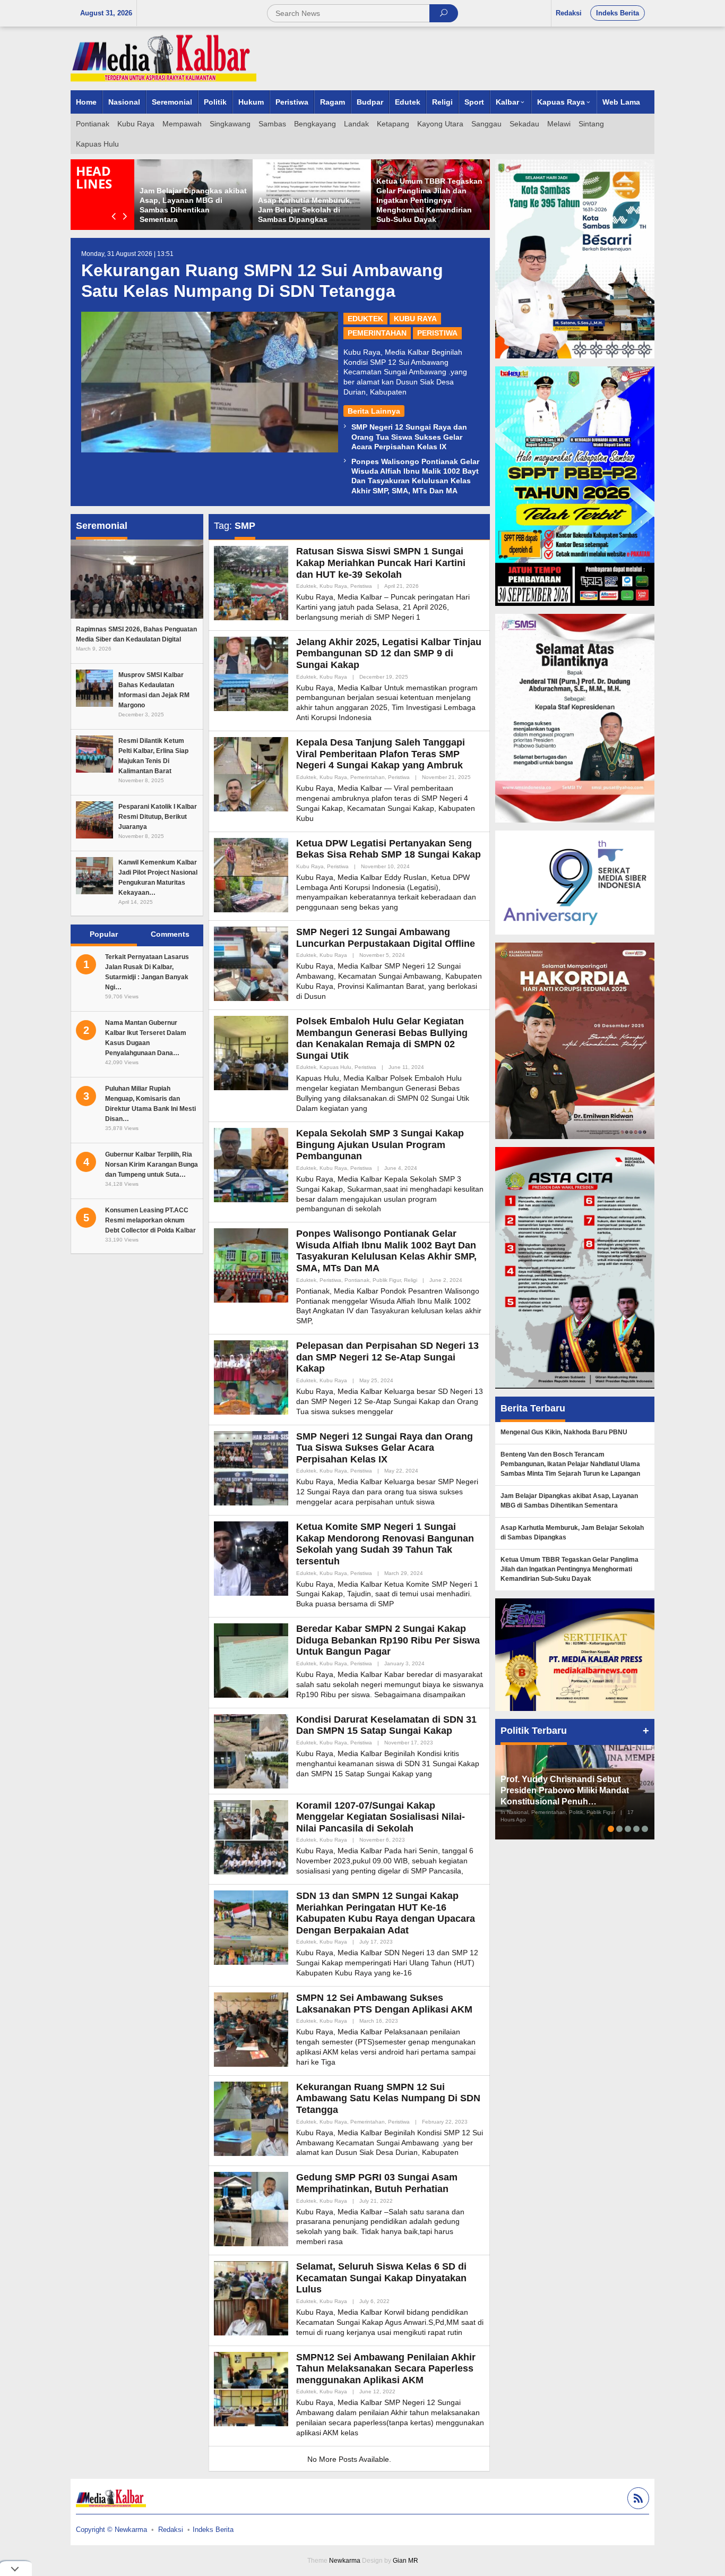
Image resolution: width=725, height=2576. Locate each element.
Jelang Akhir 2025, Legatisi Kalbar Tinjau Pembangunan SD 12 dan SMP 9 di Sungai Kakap (389, 653)
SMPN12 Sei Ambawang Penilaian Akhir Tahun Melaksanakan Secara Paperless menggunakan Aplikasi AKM (386, 2369)
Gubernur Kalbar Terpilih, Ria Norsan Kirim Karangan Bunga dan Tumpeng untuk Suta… (152, 1165)
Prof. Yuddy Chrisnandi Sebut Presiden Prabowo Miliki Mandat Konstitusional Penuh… (565, 1790)
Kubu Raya (415, 319)
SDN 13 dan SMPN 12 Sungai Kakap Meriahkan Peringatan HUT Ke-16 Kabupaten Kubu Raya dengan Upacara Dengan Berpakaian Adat (386, 1913)
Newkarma (345, 2561)
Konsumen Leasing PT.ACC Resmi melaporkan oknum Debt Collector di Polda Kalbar (150, 1220)
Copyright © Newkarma (111, 2530)
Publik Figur (387, 1280)
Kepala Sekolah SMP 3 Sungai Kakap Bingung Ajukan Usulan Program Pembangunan (380, 1145)
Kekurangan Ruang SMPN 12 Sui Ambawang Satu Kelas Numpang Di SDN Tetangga (388, 2098)
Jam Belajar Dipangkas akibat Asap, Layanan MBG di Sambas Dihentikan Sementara (569, 1501)
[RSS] (637, 2500)
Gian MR (405, 2561)
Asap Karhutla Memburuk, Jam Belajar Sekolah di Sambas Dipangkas (305, 210)
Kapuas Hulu (335, 1067)
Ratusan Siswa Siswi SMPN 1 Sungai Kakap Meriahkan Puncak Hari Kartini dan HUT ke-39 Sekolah (381, 563)
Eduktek (365, 319)
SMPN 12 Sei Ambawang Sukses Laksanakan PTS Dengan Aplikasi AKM (384, 2004)
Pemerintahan (377, 333)
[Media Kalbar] (163, 58)
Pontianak (357, 1280)
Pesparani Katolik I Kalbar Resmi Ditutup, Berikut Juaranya (158, 817)
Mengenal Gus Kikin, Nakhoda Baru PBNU (564, 1432)
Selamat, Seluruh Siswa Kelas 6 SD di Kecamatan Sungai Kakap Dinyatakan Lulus (381, 2278)
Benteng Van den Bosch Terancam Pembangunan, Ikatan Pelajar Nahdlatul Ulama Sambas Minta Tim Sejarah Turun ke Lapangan (570, 1464)
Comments (170, 934)
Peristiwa (437, 333)
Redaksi (171, 2530)
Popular (104, 934)
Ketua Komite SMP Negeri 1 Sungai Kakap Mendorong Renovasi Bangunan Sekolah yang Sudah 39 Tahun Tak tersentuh (385, 1544)
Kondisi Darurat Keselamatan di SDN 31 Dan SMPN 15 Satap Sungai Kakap (386, 1725)
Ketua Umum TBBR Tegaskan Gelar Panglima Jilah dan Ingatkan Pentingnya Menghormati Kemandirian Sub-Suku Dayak (429, 200)
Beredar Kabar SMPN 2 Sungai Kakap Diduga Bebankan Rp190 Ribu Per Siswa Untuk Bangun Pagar (388, 1640)
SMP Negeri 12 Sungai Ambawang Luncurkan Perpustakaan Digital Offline (386, 938)
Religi (411, 1280)
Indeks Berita (213, 2530)
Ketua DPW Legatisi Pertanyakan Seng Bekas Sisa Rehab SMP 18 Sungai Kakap (389, 849)
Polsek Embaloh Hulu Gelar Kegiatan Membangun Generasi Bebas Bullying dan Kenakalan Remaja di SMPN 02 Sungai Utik (382, 1038)
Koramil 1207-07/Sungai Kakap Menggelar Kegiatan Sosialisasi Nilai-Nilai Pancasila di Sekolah (381, 1817)
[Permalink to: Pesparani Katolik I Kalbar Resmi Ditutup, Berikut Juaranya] (94, 819)
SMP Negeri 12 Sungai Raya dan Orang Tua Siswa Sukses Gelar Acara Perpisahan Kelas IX (409, 437)
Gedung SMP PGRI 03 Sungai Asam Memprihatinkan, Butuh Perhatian (377, 2183)
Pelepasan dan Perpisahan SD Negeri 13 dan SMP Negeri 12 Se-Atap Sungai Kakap (387, 1357)
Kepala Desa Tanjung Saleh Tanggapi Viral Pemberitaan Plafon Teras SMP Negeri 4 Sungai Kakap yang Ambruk (381, 754)
